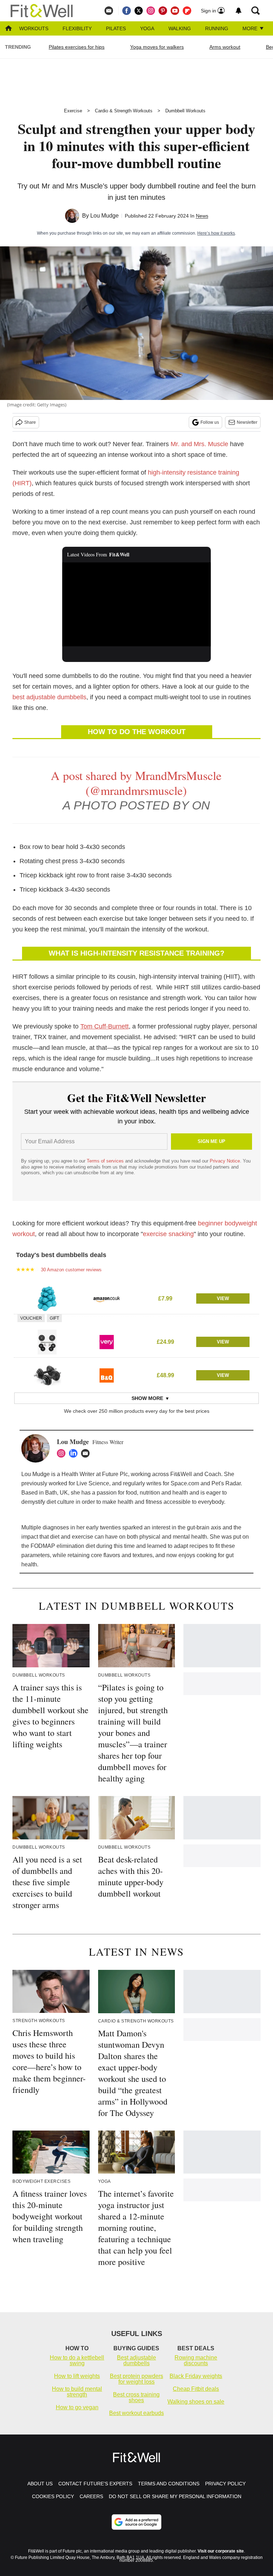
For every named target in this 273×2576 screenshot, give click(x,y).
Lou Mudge (105, 216)
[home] (9, 29)
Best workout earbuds (136, 2413)
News (202, 216)
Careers (91, 2496)
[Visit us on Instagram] (151, 11)
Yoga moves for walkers (157, 47)
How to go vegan (77, 2407)
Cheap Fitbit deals (196, 2389)
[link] (47, 1299)
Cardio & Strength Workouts (124, 111)
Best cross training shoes (136, 2397)
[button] (136, 1298)
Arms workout (225, 47)
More (251, 28)
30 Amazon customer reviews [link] (71, 1270)
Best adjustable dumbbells (136, 2360)
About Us (40, 2484)
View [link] (223, 1298)
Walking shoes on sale (196, 2402)
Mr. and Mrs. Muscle (199, 444)
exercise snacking (168, 1234)
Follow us (210, 422)
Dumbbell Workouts (185, 111)
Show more (147, 1398)
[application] (137, 604)
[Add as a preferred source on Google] (136, 2522)
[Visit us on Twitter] (139, 11)
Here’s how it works (216, 233)
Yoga (147, 28)
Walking (180, 28)
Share (30, 422)
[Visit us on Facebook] (127, 11)
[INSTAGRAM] (63, 1453)
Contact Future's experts (95, 2484)
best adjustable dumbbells (49, 697)
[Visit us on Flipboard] (187, 11)
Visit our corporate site (221, 2551)
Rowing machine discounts (196, 2360)
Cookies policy (53, 2496)
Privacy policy (225, 2484)
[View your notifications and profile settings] (239, 11)
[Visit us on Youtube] (175, 11)
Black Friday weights (196, 2376)
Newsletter (247, 422)
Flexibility (77, 28)
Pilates (116, 28)
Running (217, 28)
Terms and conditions (169, 2484)
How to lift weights (77, 2376)
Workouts (34, 28)
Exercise (73, 111)
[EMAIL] (87, 1453)
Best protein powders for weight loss (136, 2379)
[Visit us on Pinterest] (163, 11)
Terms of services (106, 1161)
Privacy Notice (225, 1161)
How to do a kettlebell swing (77, 2360)
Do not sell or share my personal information (175, 2496)
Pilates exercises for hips (77, 47)
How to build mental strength (77, 2392)
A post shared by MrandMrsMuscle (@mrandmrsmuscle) (136, 783)
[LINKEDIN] (75, 1453)
